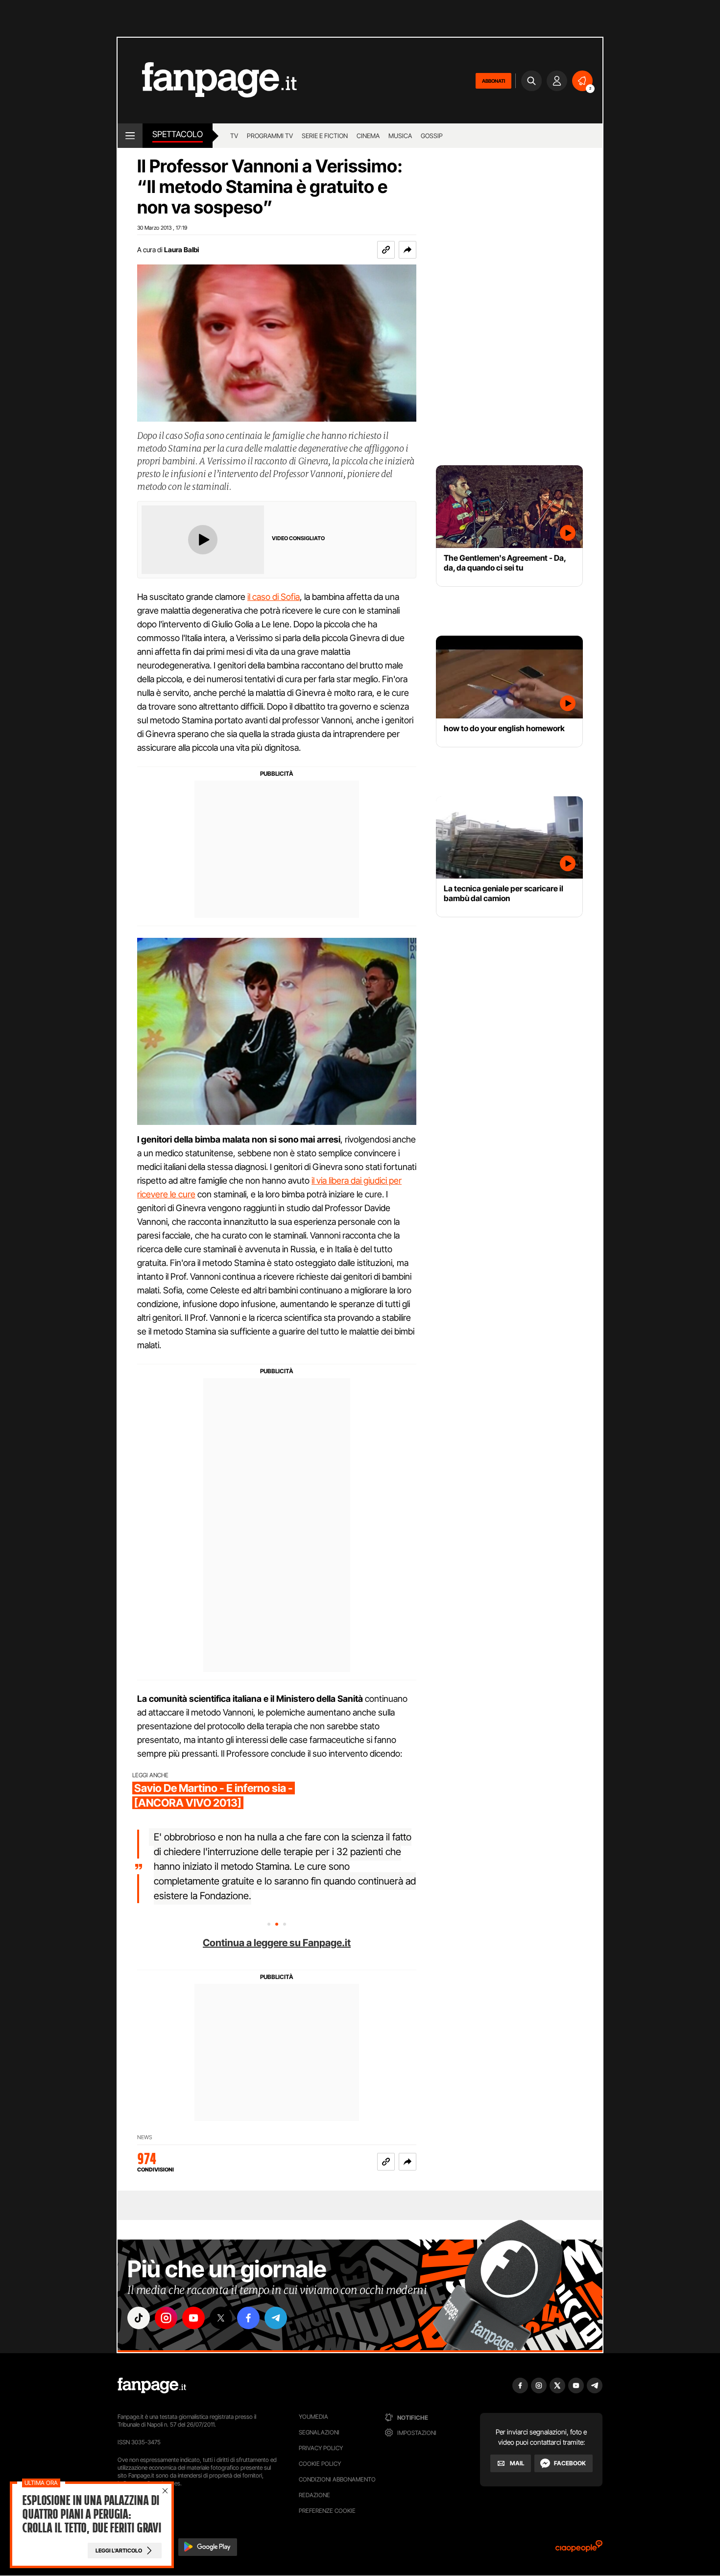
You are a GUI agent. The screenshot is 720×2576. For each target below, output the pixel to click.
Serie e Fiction (325, 136)
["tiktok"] (139, 2318)
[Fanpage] (152, 2385)
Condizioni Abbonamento (337, 2479)
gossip (432, 136)
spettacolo (178, 134)
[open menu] (130, 136)
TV (234, 136)
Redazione (314, 2495)
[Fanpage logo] (207, 81)
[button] (408, 250)
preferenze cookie (327, 2511)
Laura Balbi (181, 250)
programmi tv (270, 136)
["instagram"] (166, 2318)
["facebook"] (248, 2318)
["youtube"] (193, 2318)
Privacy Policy (321, 2448)
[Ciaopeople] (579, 2549)
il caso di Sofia (274, 597)
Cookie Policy (320, 2464)
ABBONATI (493, 81)
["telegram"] (276, 2318)
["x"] (221, 2318)
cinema (368, 136)
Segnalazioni (319, 2432)
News (145, 2137)
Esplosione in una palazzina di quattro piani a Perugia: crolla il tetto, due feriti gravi (92, 2514)
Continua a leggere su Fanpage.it (277, 1943)
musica (400, 136)
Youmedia (313, 2417)
